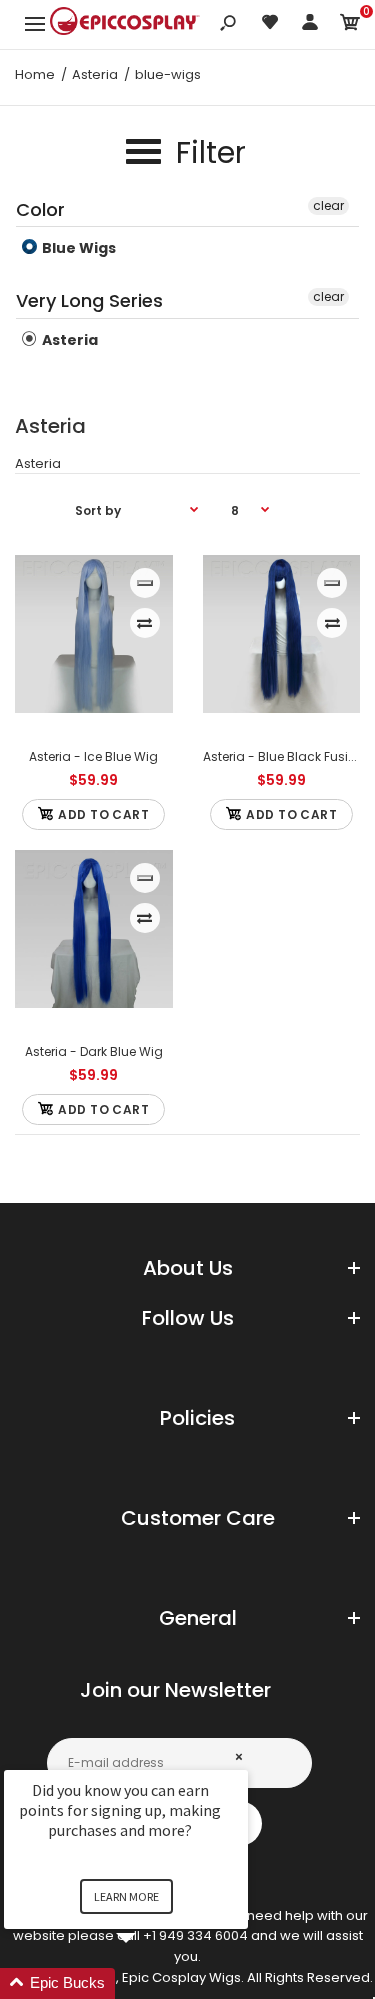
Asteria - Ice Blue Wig (93, 756)
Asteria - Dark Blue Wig (94, 1051)
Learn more (126, 1896)
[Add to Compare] (144, 623)
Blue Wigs (77, 248)
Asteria (68, 340)
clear (328, 205)
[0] (350, 25)
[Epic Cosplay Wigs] (125, 24)
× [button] (239, 1756)
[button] (150, 1983)
